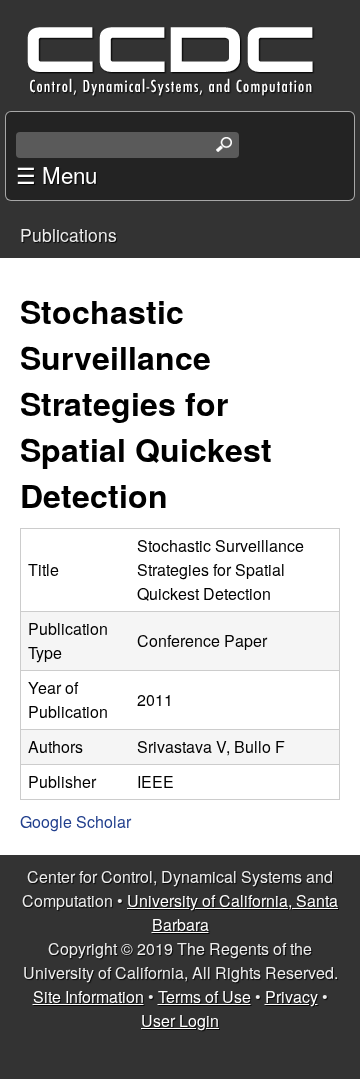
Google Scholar (75, 821)
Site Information (88, 996)
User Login (180, 1020)
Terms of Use (204, 996)
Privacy (291, 996)
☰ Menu (56, 174)
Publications (68, 234)
